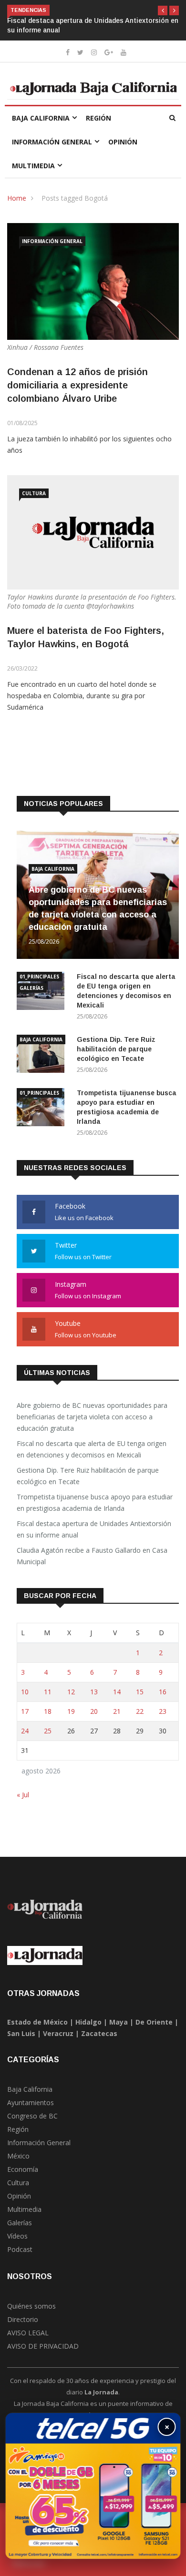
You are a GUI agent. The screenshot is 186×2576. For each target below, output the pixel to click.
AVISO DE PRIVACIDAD (43, 2346)
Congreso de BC (32, 2116)
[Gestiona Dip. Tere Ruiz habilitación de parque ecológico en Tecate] (43, 1055)
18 (48, 1711)
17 (25, 1711)
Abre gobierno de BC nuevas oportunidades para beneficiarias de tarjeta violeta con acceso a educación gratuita (92, 1417)
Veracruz (58, 2033)
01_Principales (39, 977)
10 (25, 1692)
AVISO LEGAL (28, 2333)
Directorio (23, 2319)
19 (71, 1711)
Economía (23, 2169)
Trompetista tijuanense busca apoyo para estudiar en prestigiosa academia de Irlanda (95, 1502)
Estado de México (37, 2022)
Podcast (20, 2249)
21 (117, 1711)
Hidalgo (88, 2022)
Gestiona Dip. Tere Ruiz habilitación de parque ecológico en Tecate (116, 1049)
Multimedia (33, 166)
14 (117, 1692)
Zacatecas (99, 2033)
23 (163, 1711)
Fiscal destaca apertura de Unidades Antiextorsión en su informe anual (94, 1529)
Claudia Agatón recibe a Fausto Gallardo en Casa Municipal (92, 1556)
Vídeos (17, 2236)
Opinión (123, 142)
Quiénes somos (31, 2306)
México (18, 2156)
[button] (163, 10)
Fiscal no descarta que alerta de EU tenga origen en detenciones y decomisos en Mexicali (92, 1449)
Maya (119, 2022)
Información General (52, 142)
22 (140, 1711)
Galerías (31, 988)
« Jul (23, 1795)
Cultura (34, 493)
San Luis (21, 2033)
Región (98, 118)
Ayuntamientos (31, 2103)
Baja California (41, 118)
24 (25, 1731)
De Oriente (154, 2022)
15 (140, 1692)
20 (94, 1711)
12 (71, 1692)
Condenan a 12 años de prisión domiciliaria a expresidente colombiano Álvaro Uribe (77, 385)
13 (94, 1692)
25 (48, 1731)
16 (163, 1692)
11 (48, 1692)
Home (17, 198)
